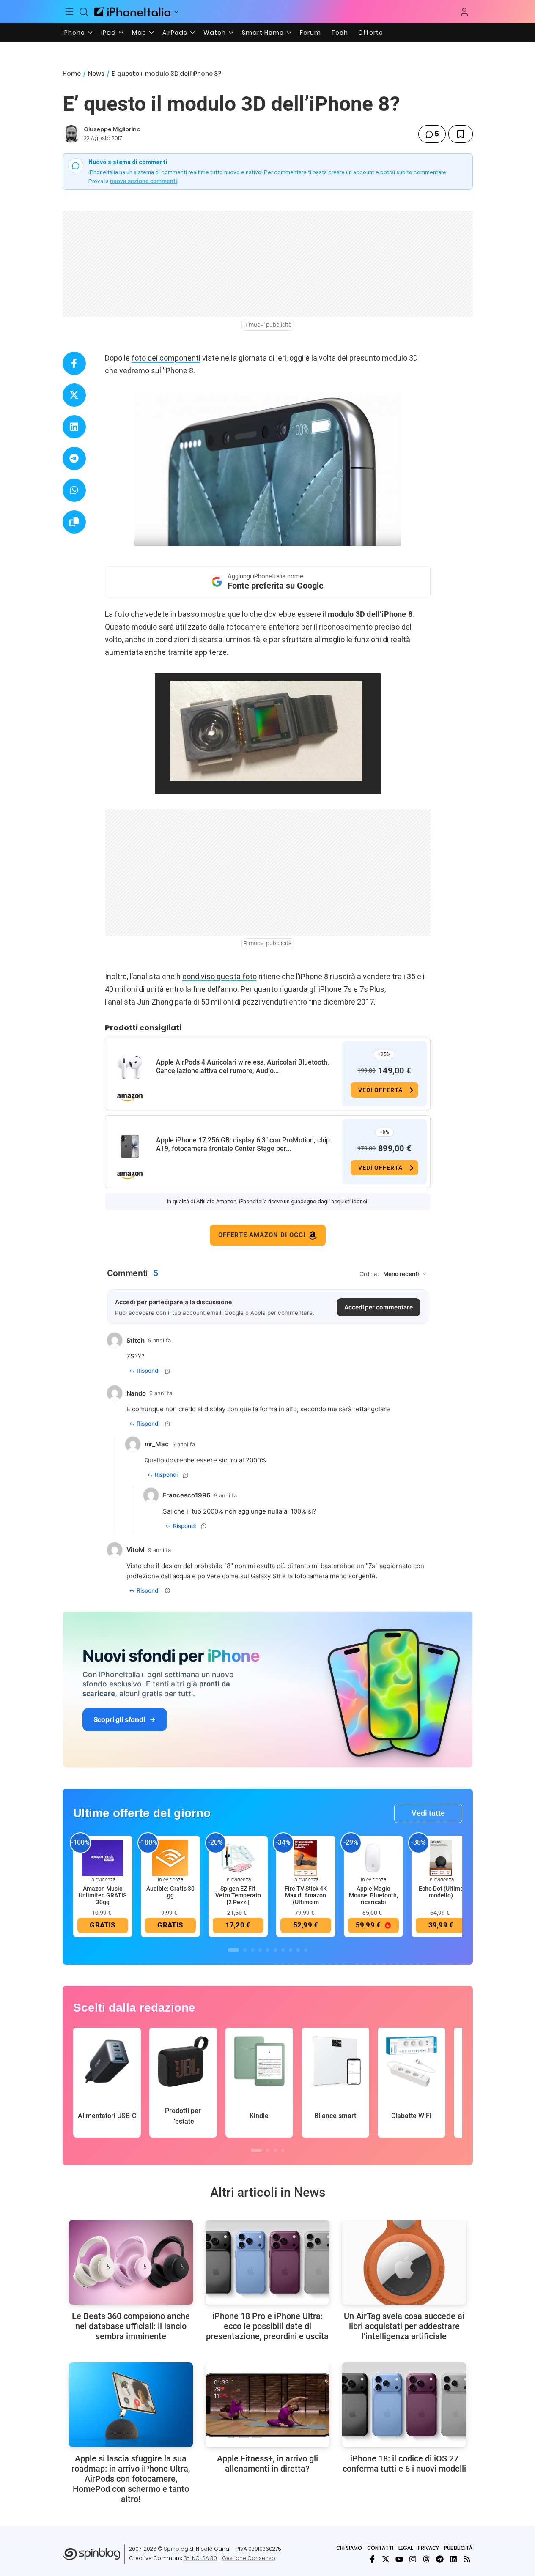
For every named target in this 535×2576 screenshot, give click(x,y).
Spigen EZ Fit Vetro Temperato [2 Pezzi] (238, 1895)
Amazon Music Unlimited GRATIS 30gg (103, 1895)
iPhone (74, 33)
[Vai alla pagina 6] (275, 1950)
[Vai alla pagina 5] (268, 1950)
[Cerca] (84, 12)
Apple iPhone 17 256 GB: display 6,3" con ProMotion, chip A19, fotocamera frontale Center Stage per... (243, 1144)
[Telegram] (440, 2559)
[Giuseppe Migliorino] (71, 134)
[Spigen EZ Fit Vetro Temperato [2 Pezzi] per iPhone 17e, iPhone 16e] (238, 1857)
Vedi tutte (428, 1813)
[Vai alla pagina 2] (245, 1950)
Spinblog (176, 2549)
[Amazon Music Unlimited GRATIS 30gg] (103, 1857)
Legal (406, 2548)
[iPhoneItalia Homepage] (132, 12)
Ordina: (369, 1274)
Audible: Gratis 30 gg (170, 1892)
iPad (108, 33)
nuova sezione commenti (144, 181)
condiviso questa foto (219, 976)
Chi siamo (349, 2548)
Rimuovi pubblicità (268, 325)
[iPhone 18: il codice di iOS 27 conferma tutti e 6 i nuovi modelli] (404, 2405)
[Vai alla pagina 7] (283, 1950)
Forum (310, 33)
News (96, 74)
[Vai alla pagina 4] (260, 1950)
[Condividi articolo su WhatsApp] (74, 490)
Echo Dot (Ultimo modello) (441, 1892)
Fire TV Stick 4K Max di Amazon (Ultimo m (306, 1895)
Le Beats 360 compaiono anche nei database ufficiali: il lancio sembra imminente (131, 2326)
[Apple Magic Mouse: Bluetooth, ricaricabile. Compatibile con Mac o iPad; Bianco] (373, 1857)
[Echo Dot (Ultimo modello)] (441, 1857)
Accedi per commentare (379, 1307)
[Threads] (426, 2559)
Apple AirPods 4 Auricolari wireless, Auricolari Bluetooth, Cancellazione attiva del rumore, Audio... (243, 1066)
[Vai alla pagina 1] (233, 1950)
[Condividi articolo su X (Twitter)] (74, 395)
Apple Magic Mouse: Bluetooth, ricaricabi (373, 1895)
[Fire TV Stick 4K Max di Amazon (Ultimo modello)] (306, 1857)
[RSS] (467, 2559)
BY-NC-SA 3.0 (200, 2558)
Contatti (380, 2548)
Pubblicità (458, 2548)
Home (72, 74)
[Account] (464, 12)
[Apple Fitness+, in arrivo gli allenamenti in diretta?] (267, 2405)
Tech (340, 33)
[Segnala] (167, 1371)
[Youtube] (399, 2559)
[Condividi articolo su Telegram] (74, 459)
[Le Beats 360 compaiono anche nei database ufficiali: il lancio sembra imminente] (131, 2262)
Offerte (371, 33)
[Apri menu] (176, 12)
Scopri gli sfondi (119, 1719)
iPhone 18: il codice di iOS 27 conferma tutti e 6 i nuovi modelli (404, 2464)
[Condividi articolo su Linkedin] (74, 427)
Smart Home (263, 33)
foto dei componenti (166, 358)
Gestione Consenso (249, 2558)
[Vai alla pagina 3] (252, 1950)
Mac (139, 33)
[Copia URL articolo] (74, 522)
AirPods (175, 33)
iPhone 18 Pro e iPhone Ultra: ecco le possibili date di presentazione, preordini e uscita (267, 2326)
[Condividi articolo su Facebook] (74, 363)
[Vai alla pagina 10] (306, 1950)
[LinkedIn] (453, 2559)
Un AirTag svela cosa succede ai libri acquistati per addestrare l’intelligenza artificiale (404, 2326)
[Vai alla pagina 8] (291, 1950)
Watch (215, 33)
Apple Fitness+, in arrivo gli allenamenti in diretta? (267, 2464)
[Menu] (70, 12)
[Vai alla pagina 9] (298, 1950)
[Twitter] (386, 2559)
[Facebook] (372, 2559)
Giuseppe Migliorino (112, 129)
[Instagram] (413, 2559)
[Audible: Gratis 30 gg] (170, 1857)
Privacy (428, 2548)
